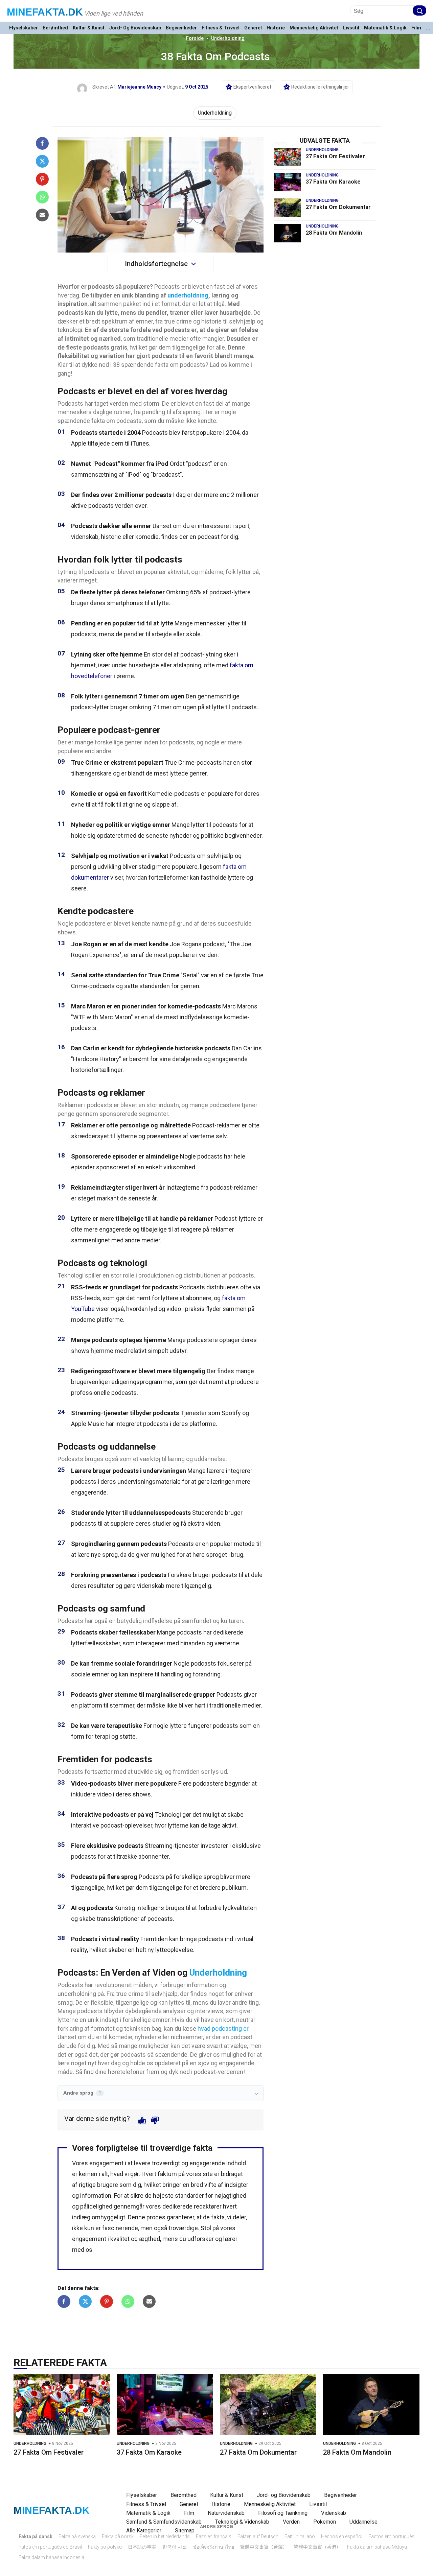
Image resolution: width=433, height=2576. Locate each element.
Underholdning (228, 38)
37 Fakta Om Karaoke (333, 182)
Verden (291, 2522)
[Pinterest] (42, 179)
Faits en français (214, 2536)
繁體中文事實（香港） (317, 2547)
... (428, 28)
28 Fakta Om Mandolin (334, 233)
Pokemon (325, 2522)
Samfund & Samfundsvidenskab (164, 2522)
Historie (276, 28)
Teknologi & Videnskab (242, 2522)
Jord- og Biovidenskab (135, 28)
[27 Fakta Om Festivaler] (287, 157)
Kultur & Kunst (89, 28)
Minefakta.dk (45, 12)
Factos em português (391, 2536)
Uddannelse (363, 2522)
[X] (42, 161)
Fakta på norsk (118, 2536)
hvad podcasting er (223, 2029)
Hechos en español (342, 2536)
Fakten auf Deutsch (258, 2536)
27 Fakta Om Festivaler (335, 156)
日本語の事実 (142, 2547)
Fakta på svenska (77, 2536)
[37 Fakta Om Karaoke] (287, 182)
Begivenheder (181, 28)
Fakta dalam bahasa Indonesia (51, 2557)
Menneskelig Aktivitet (314, 28)
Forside (195, 38)
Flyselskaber (24, 28)
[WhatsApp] (42, 197)
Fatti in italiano (300, 2536)
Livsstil (351, 28)
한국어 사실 (175, 2547)
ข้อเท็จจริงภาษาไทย (214, 2547)
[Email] (42, 215)
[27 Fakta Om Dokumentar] (287, 208)
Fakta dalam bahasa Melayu (377, 2547)
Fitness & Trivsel (221, 28)
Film (416, 28)
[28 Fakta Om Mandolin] (287, 233)
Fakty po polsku (105, 2547)
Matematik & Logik (385, 28)
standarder (189, 2196)
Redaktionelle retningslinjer (320, 87)
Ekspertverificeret (252, 87)
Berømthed (55, 28)
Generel (253, 28)
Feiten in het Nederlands (165, 2536)
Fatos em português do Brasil (50, 2547)
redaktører (208, 2206)
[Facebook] (42, 143)
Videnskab (334, 2513)
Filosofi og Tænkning (283, 2513)
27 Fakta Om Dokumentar (338, 207)
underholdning (188, 295)
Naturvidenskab (226, 2513)
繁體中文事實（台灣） (264, 2547)
